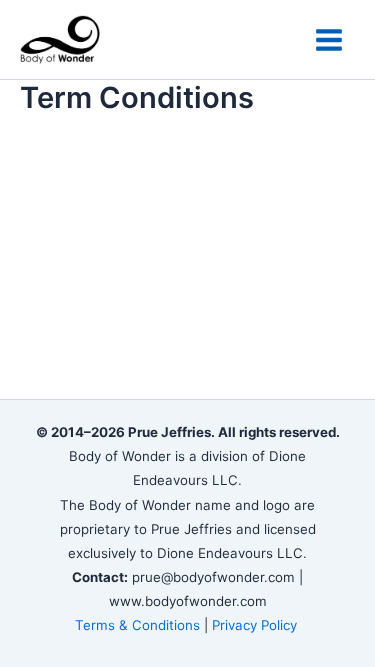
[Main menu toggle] (329, 40)
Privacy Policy (256, 625)
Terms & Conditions (137, 625)
